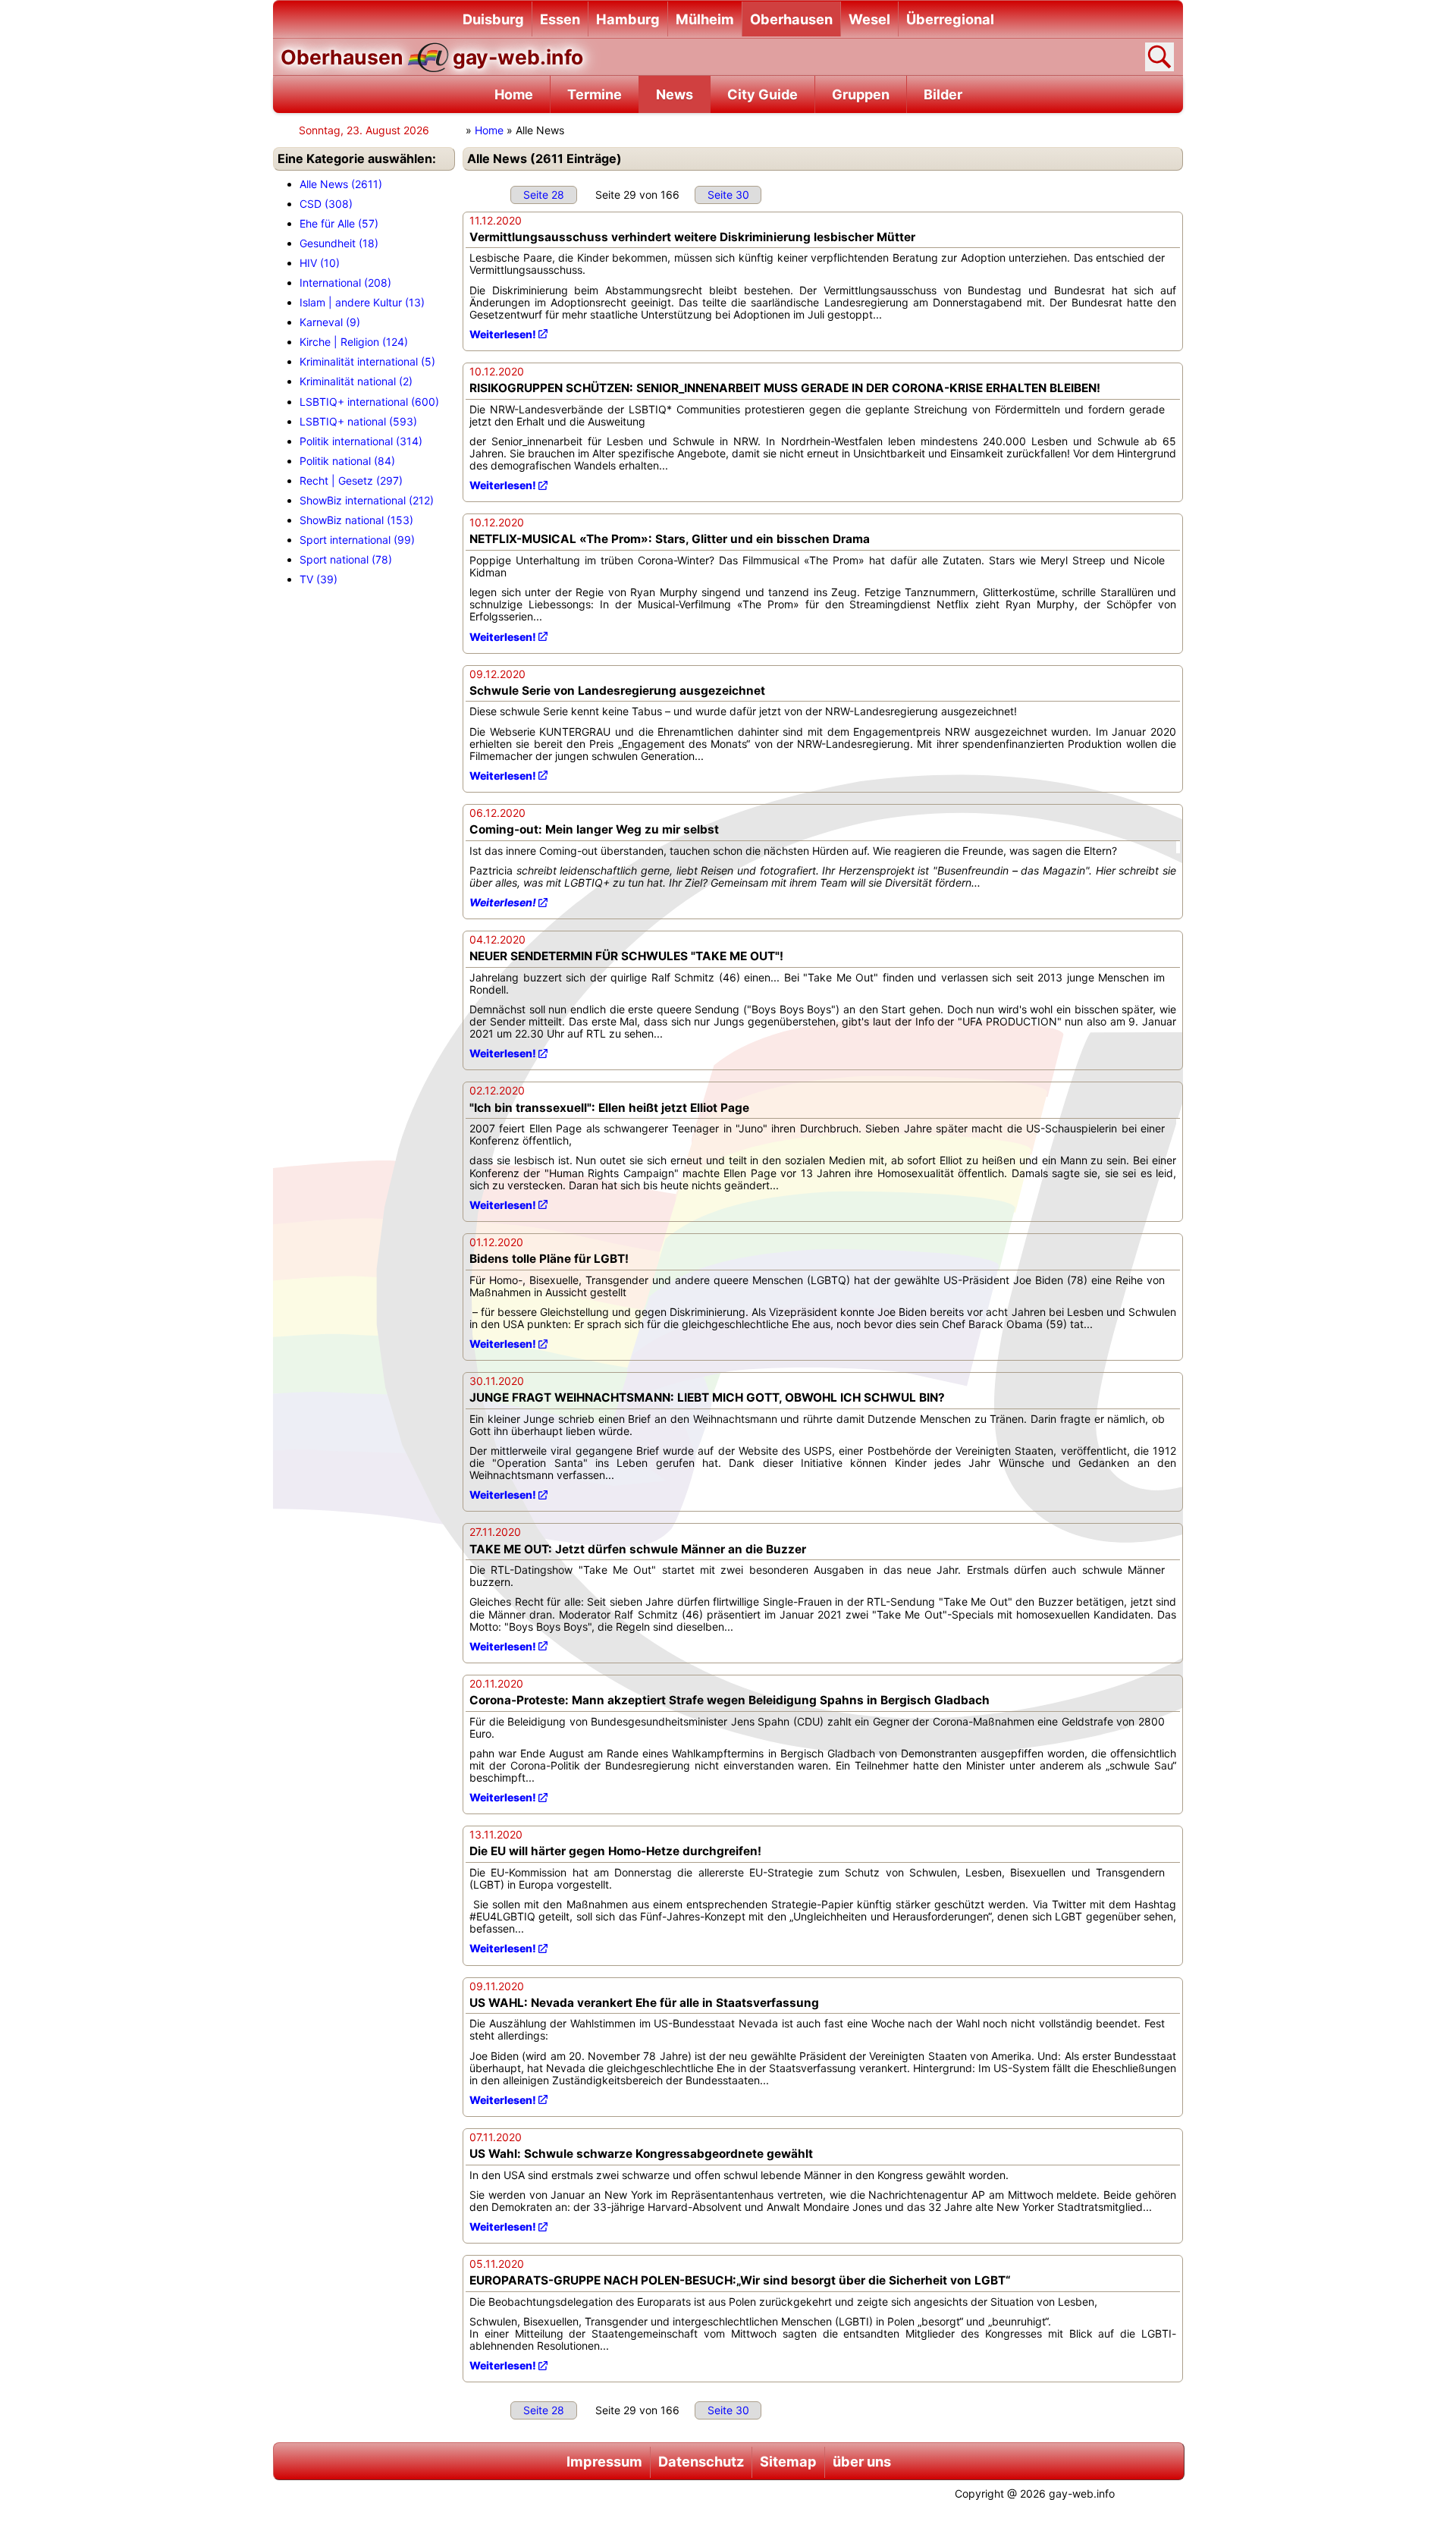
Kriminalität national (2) (356, 381)
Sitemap (788, 2461)
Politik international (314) (361, 441)
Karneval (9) (330, 322)
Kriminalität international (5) (367, 361)
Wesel (869, 19)
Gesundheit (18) (339, 243)
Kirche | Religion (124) (354, 342)
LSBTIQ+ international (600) (369, 402)
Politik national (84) (347, 461)
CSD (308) (326, 204)
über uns (862, 2461)
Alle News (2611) (341, 184)
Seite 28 (544, 195)
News (675, 94)
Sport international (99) (357, 540)
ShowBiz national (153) (356, 520)
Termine (595, 94)
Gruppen (861, 94)
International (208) (345, 283)
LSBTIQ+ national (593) (358, 421)
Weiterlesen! (503, 334)
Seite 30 (728, 195)
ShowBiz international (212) (367, 500)
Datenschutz (701, 2461)
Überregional (950, 19)
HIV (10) (320, 263)
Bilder (943, 94)
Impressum (604, 2461)
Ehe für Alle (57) (339, 223)
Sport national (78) (346, 559)
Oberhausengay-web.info (432, 57)
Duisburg (493, 19)
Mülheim (705, 19)
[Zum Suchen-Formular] (1159, 57)
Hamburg (628, 19)
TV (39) (318, 579)
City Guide (763, 94)
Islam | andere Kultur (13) (362, 302)
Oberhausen (791, 19)
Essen (560, 19)
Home (514, 94)
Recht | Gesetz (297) (351, 480)
